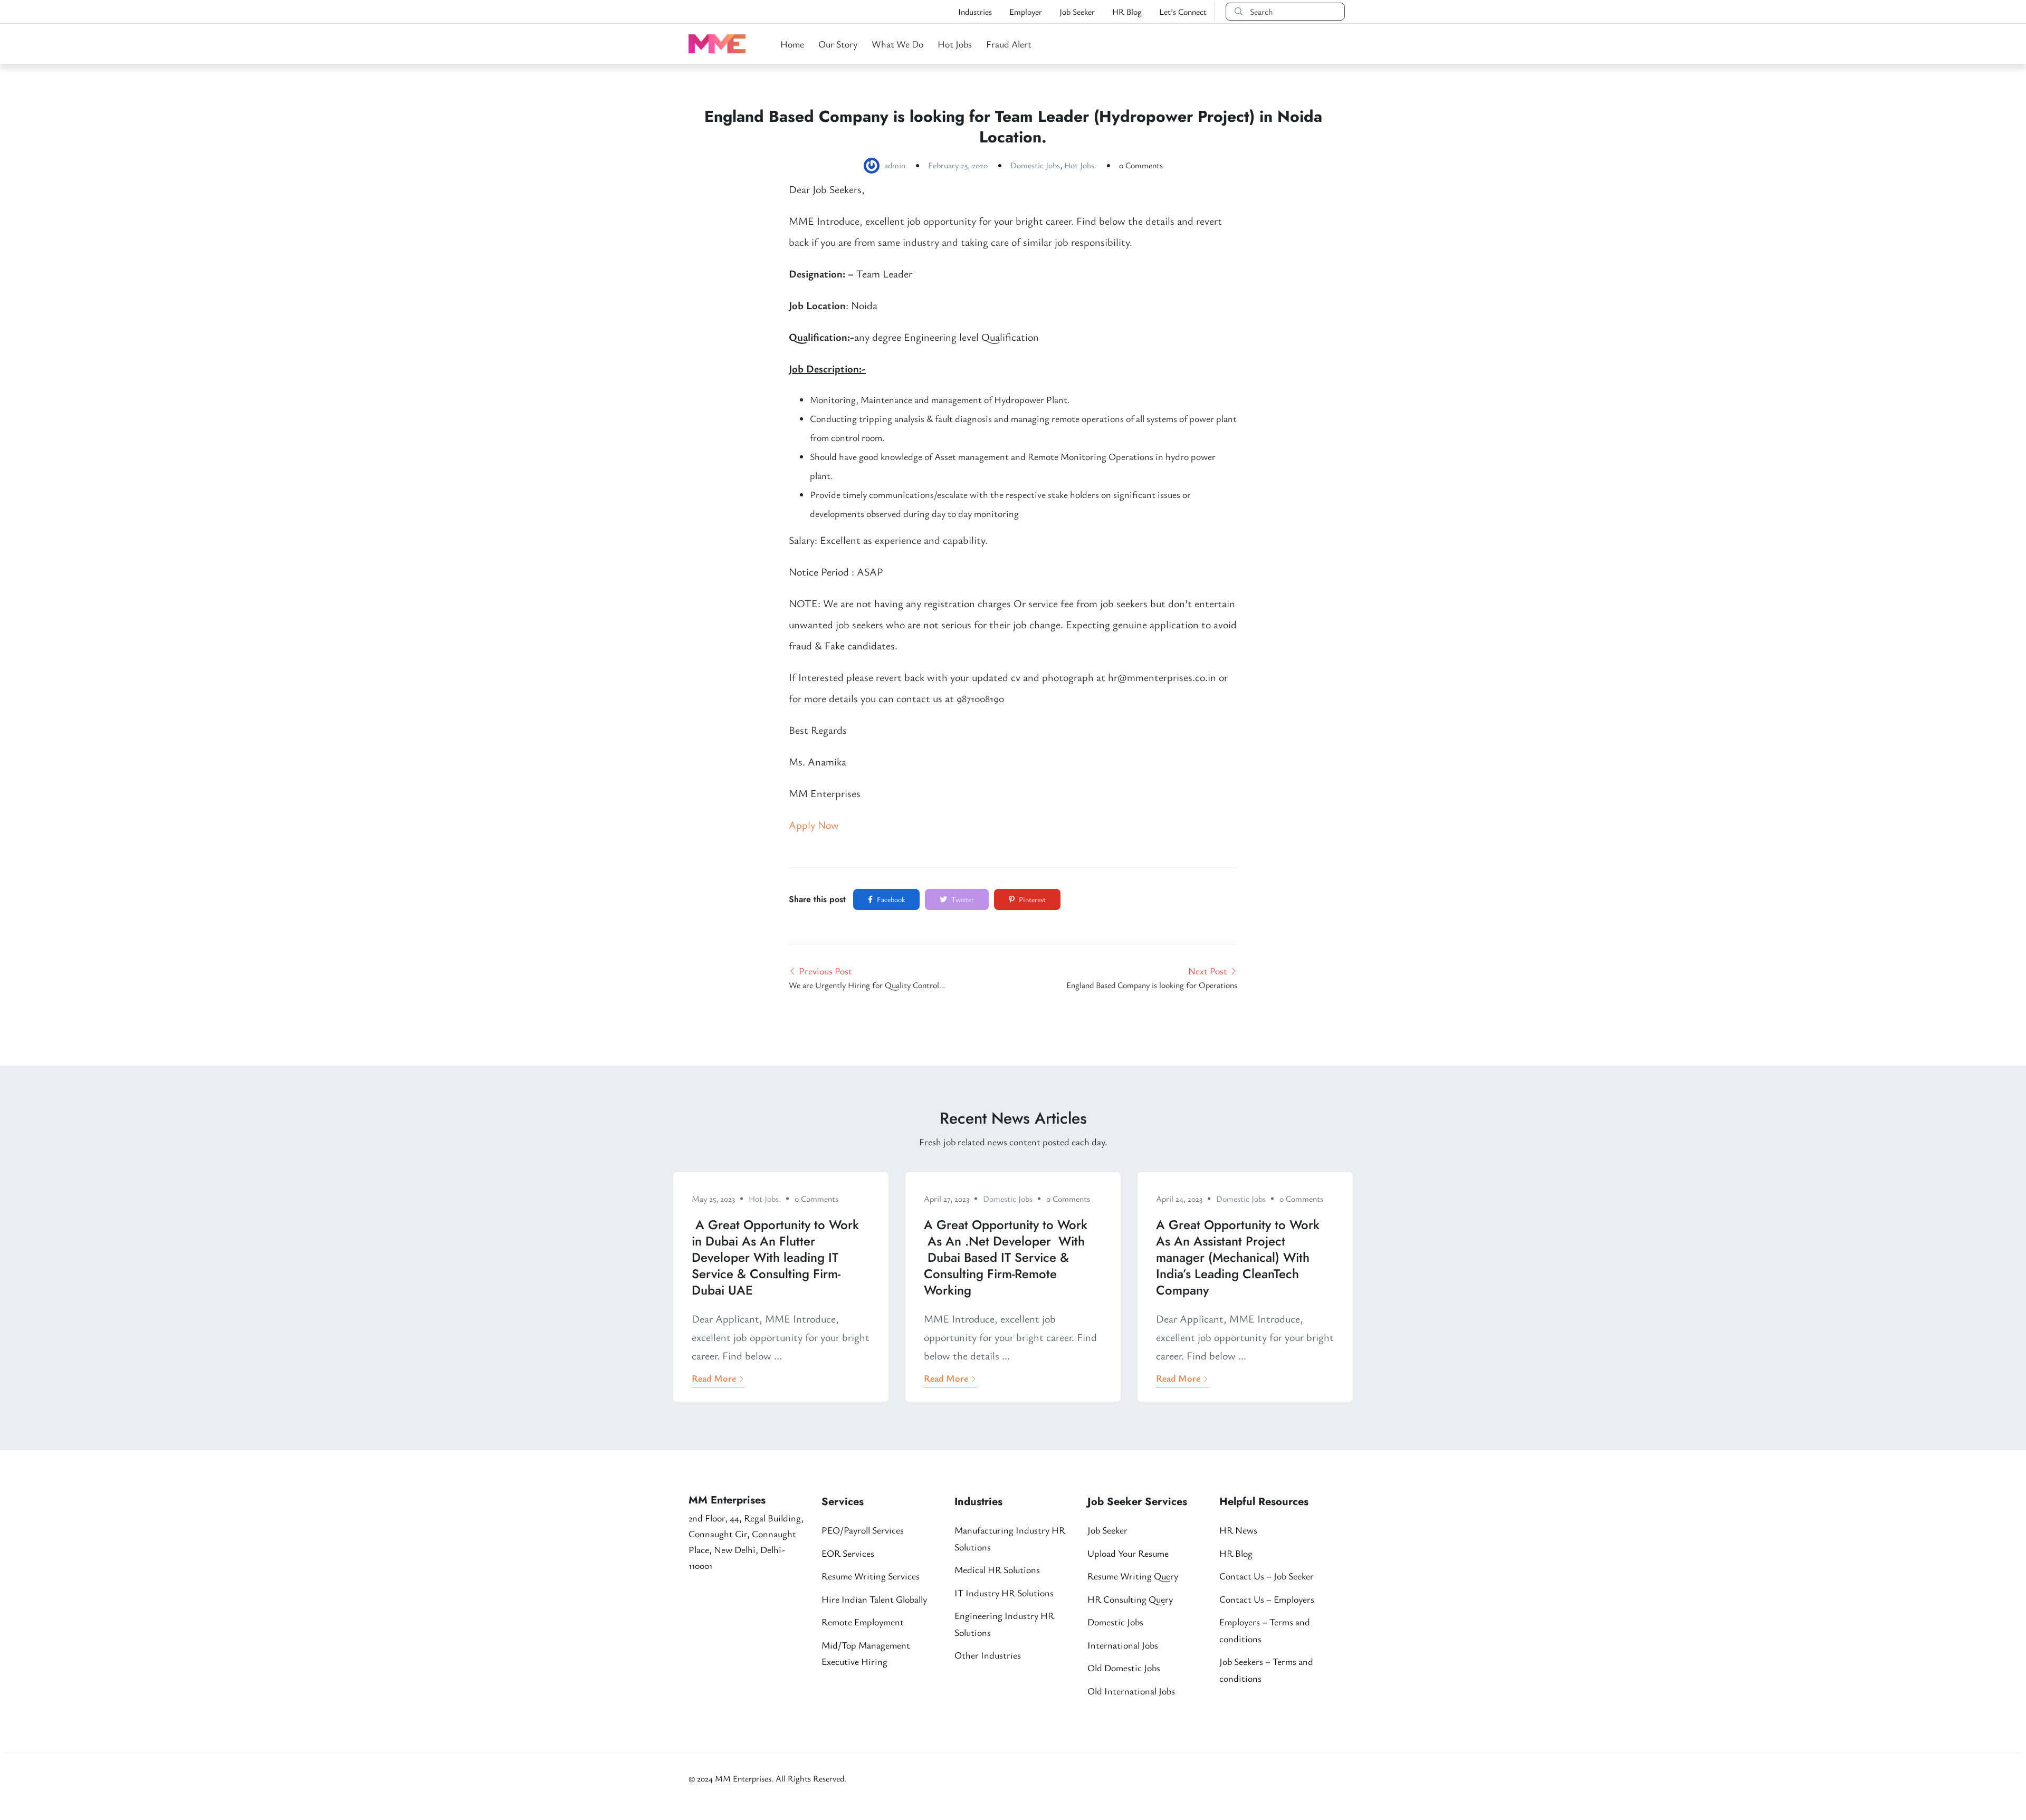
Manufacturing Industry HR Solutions (1010, 1538)
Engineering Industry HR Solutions (1004, 1624)
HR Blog (1127, 12)
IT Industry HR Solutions (1004, 1593)
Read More (714, 1378)
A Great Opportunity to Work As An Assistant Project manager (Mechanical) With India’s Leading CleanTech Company (1238, 1258)
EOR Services (848, 1553)
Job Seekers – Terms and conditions (1266, 1670)
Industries (975, 12)
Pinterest (1031, 899)
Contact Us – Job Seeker (1267, 1576)
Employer (1026, 12)
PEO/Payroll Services (863, 1530)
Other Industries (988, 1655)
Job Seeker (1077, 12)
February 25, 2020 (958, 165)
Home (792, 44)
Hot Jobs (955, 44)
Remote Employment (863, 1622)
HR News (1238, 1530)
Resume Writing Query (1133, 1576)
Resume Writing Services (871, 1576)
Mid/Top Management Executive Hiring (866, 1653)
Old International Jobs (1131, 1691)
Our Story (838, 44)
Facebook (890, 899)
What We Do (897, 44)
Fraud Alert (1009, 44)
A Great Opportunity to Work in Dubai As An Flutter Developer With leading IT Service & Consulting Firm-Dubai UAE (775, 1258)
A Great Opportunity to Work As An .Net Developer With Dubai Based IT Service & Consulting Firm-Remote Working (1006, 1258)
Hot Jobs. (1080, 165)
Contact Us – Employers (1267, 1599)
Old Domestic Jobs (1124, 1668)
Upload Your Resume (1128, 1553)
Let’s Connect (1183, 12)
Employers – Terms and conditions (1265, 1630)
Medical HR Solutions (997, 1569)
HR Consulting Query (1130, 1599)
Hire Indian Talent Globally (874, 1599)
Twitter (962, 899)
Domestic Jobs (1035, 165)
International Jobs (1123, 1645)
